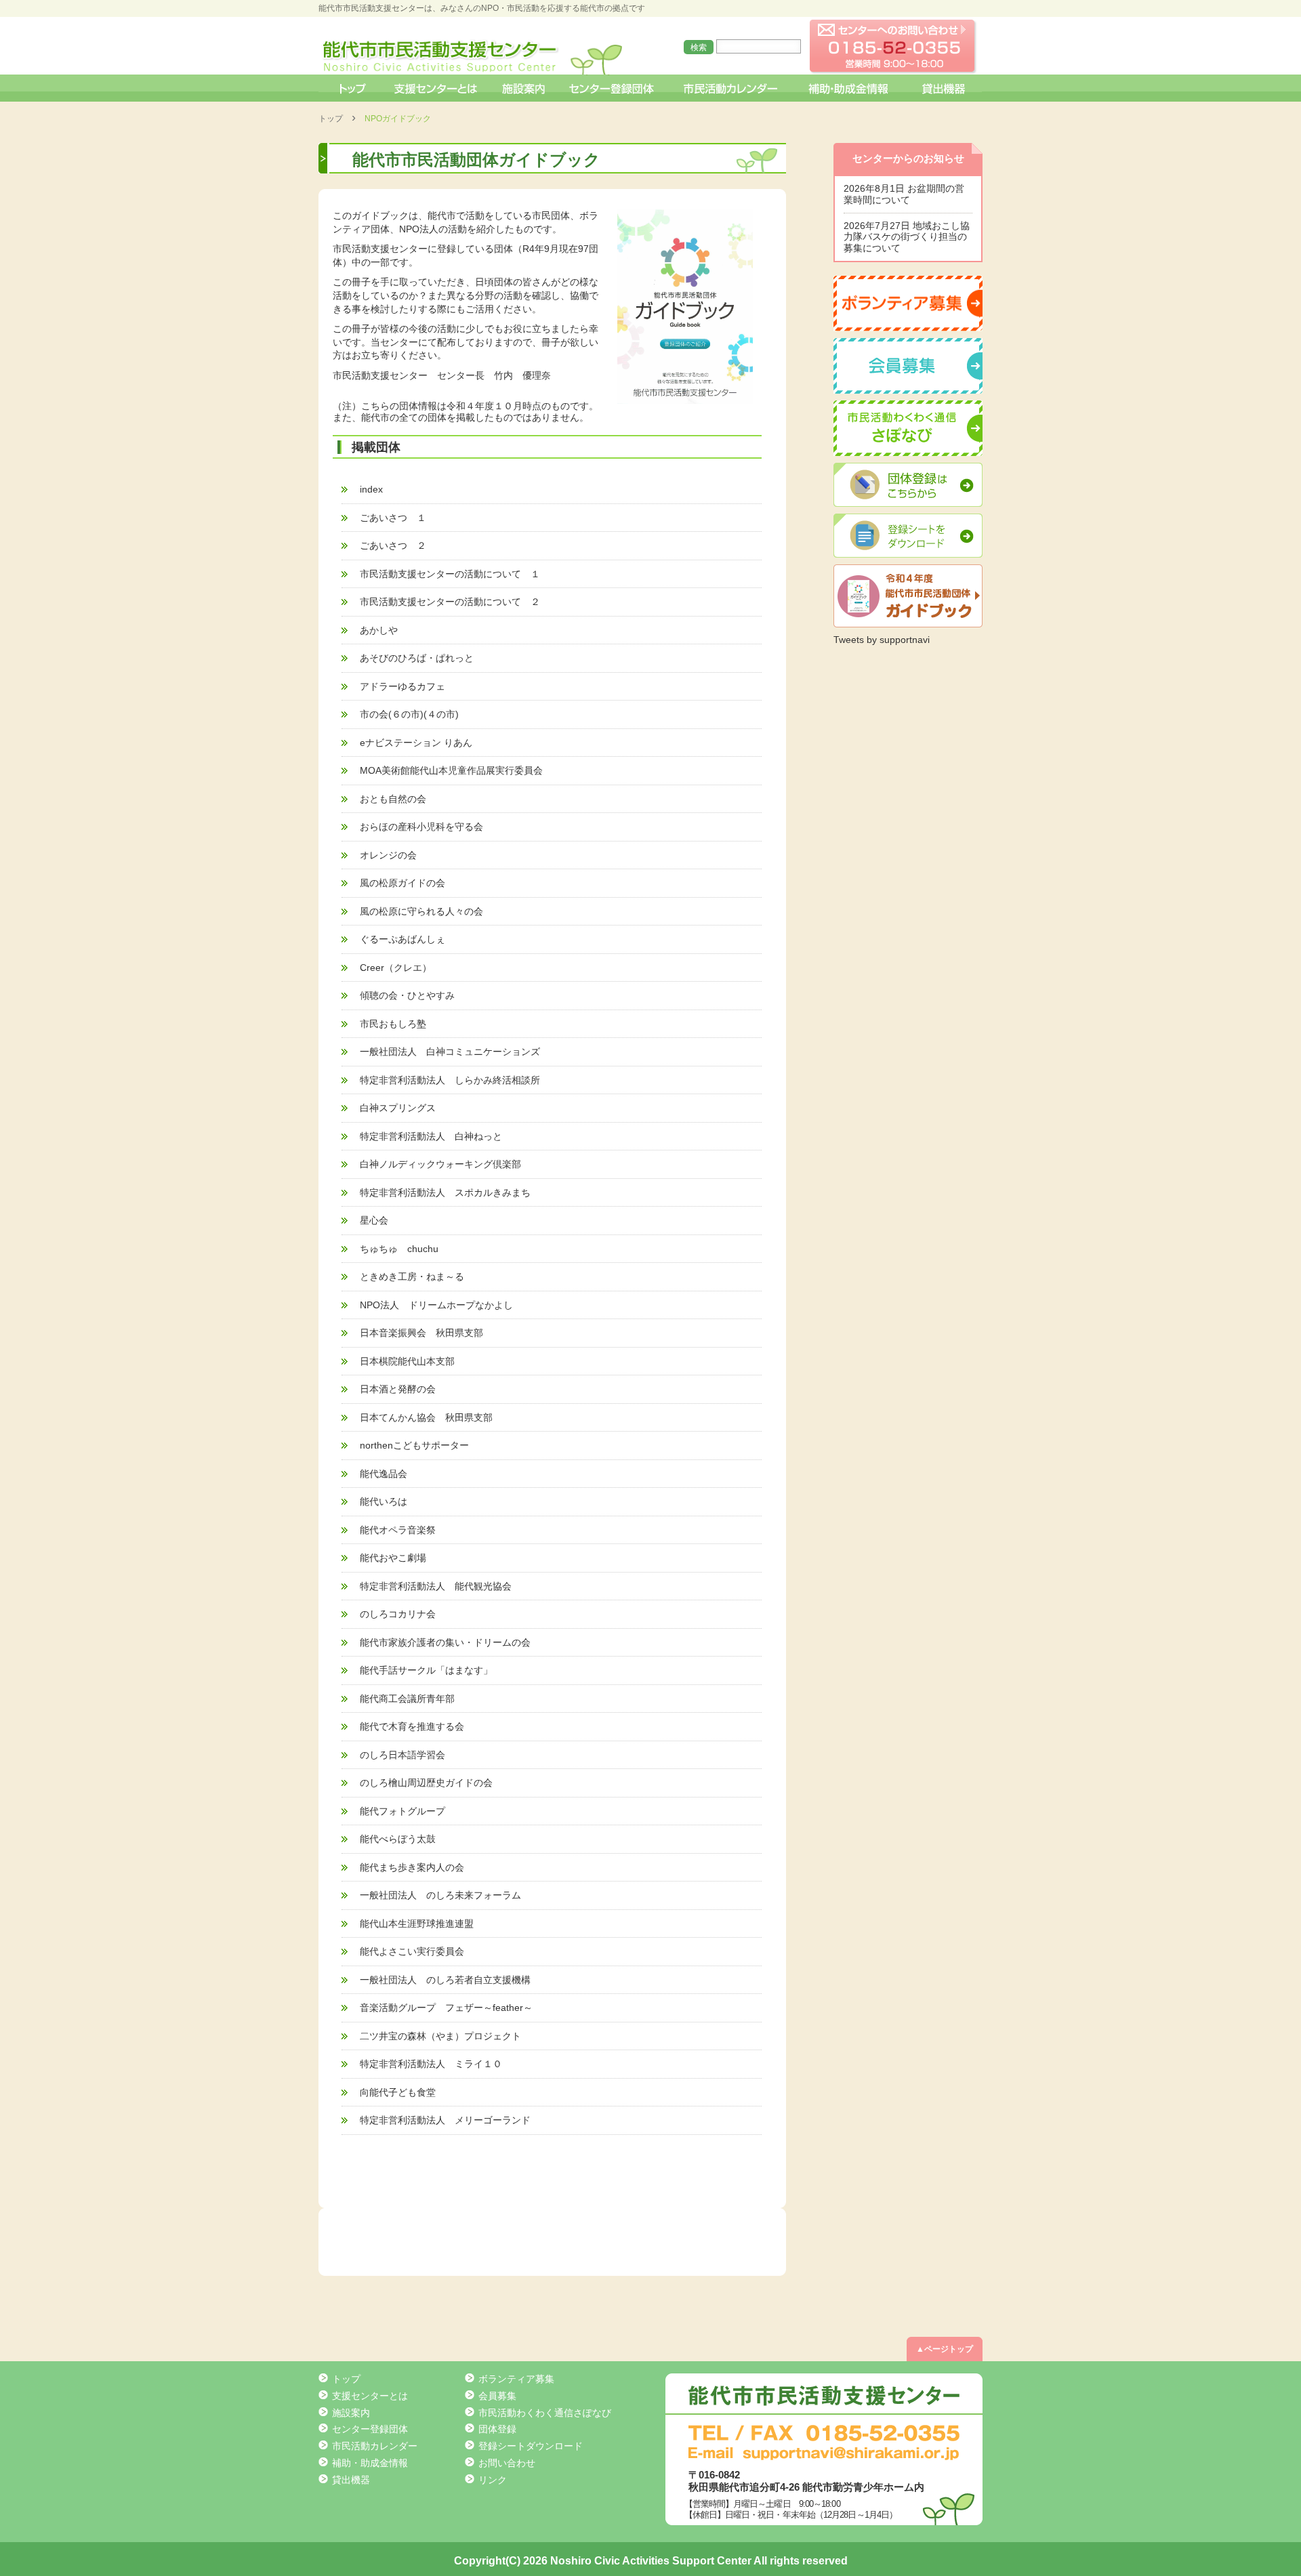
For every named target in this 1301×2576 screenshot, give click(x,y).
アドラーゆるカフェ (402, 686)
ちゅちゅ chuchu (399, 1249)
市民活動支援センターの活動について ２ (450, 602)
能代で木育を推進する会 (412, 1726)
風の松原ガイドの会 (402, 883)
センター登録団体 (613, 88)
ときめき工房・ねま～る (412, 1276)
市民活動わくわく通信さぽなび (545, 2413)
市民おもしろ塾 (393, 1024)
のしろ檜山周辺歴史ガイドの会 (426, 1783)
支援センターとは (436, 88)
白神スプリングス (398, 1108)
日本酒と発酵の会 (398, 1389)
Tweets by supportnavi (882, 640)
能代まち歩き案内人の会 (412, 1867)
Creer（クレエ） (396, 968)
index (371, 489)
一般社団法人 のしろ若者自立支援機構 (445, 1980)
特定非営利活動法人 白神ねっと (431, 1136)
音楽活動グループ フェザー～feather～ (446, 2008)
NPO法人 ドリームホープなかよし (436, 1305)
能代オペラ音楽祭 (398, 1530)
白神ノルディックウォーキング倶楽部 (440, 1164)
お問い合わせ (507, 2463)
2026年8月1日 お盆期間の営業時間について (904, 194)
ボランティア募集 (516, 2379)
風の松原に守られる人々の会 (421, 911)
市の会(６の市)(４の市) (409, 714)
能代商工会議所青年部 (407, 1699)
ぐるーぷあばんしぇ (402, 939)
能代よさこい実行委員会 (412, 1951)
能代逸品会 (384, 1474)
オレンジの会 (388, 855)
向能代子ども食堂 (398, 2092)
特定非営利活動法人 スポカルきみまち (445, 1192)
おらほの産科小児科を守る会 (421, 827)
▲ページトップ (945, 2349)
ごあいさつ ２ (393, 545)
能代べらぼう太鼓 (398, 1839)
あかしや (379, 630)
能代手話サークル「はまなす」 (426, 1670)
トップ (351, 88)
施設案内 (524, 88)
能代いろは (384, 1501)
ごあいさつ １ (393, 518)
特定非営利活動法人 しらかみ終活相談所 (450, 1080)
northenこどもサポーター (414, 1445)
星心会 (374, 1220)
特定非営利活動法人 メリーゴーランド (445, 2120)
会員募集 (497, 2396)
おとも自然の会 (393, 799)
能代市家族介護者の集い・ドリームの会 (445, 1642)
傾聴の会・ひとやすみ (407, 995)
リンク (493, 2480)
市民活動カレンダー (730, 88)
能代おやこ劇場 (393, 1558)
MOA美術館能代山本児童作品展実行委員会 (451, 770)
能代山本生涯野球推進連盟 (417, 1924)
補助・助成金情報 (850, 88)
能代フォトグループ (402, 1811)
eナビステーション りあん (416, 743)
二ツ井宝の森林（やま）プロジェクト (440, 2036)
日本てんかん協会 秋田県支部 (426, 1417)
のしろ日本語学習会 (402, 1755)
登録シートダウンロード (531, 2446)
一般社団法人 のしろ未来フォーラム (440, 1895)
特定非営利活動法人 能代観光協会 (436, 1586)
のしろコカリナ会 (398, 1614)
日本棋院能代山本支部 (407, 1361)
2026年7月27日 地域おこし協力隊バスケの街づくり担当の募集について (907, 237)
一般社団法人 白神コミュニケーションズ (450, 1052)
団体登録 (497, 2429)
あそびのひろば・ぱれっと (417, 658)
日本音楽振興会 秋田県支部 (421, 1333)
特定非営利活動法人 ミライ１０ (431, 2064)
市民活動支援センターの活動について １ (450, 574)
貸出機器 (943, 88)
